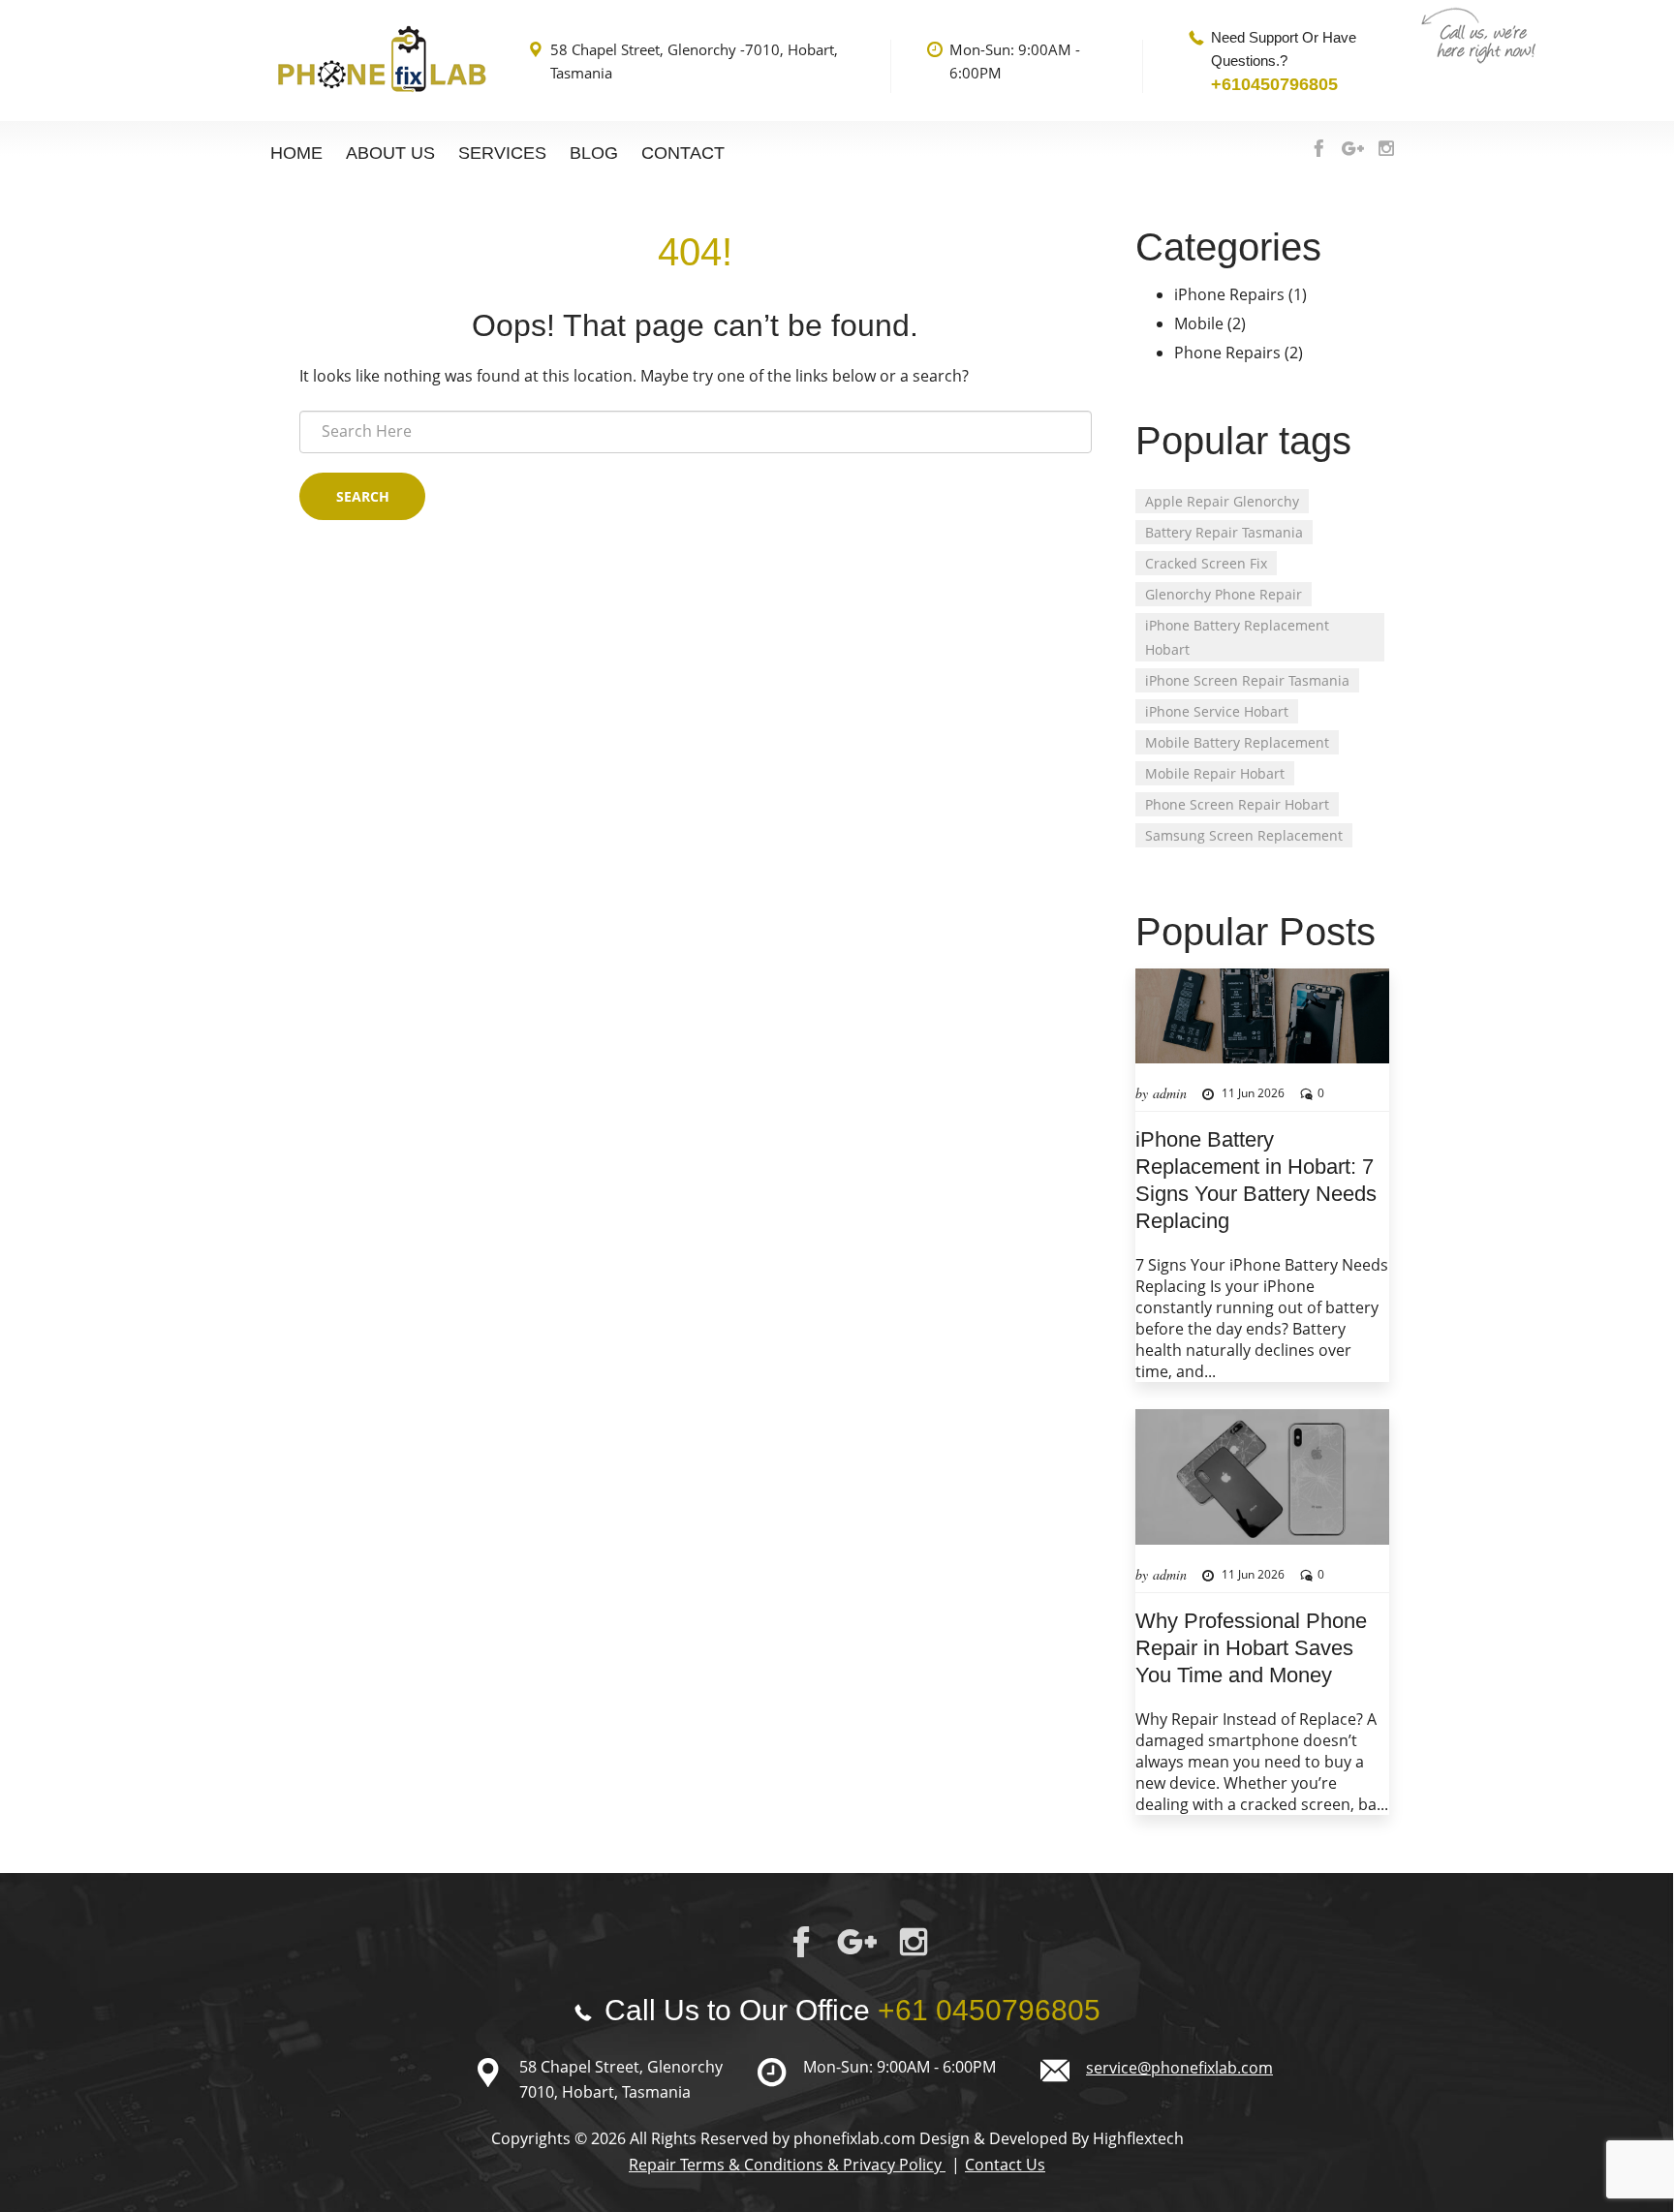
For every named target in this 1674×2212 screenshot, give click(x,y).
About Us (390, 153)
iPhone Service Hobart (1217, 711)
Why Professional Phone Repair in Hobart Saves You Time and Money (1251, 1648)
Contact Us (1005, 2165)
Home (296, 153)
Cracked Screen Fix (1206, 563)
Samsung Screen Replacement (1244, 835)
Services (502, 153)
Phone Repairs (1227, 353)
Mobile (1199, 323)
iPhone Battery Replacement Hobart (1237, 637)
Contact (683, 153)
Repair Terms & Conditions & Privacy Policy (787, 2165)
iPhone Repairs (1229, 294)
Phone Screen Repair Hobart (1237, 804)
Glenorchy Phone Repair (1224, 594)
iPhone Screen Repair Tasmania (1247, 680)
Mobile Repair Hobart (1215, 773)
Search (363, 496)
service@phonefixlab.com (1179, 2068)
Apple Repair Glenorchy (1222, 501)
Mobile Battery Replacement (1237, 742)
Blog (594, 153)
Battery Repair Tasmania (1224, 532)
